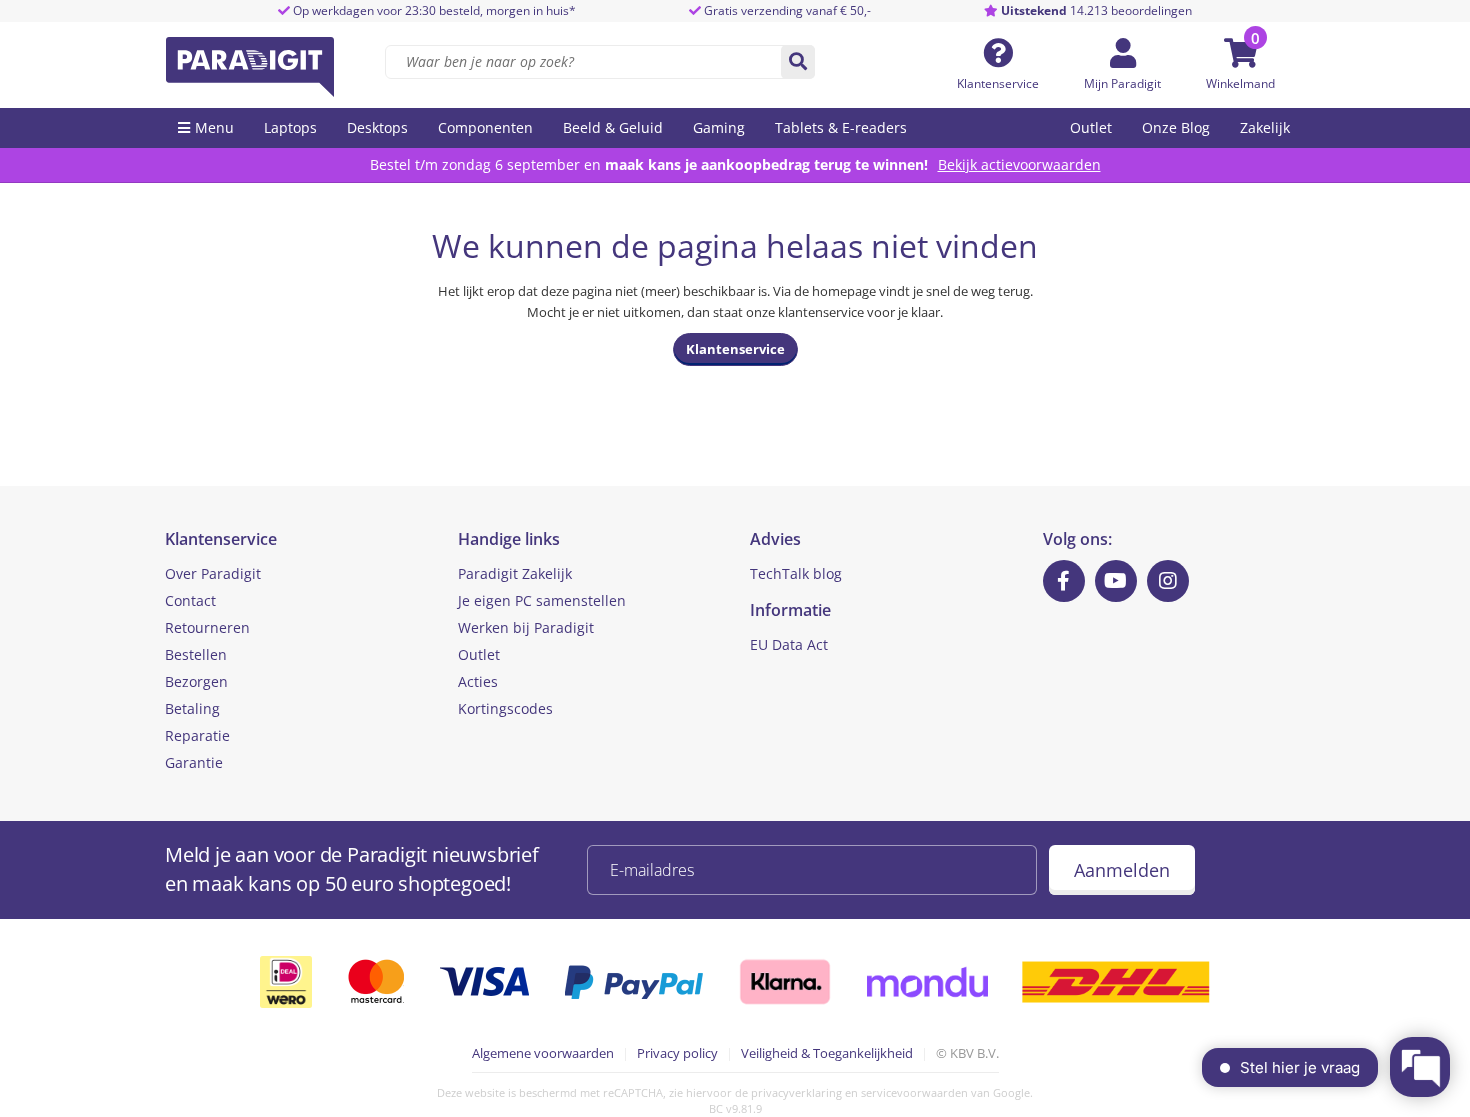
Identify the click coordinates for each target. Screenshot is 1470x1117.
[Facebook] (1064, 581)
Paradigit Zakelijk (515, 573)
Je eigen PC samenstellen (542, 600)
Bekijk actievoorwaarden (1019, 164)
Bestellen (196, 654)
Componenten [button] (485, 127)
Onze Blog (1176, 127)
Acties (478, 681)
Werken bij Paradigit (526, 627)
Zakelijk (1265, 127)
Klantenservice (998, 83)
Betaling (192, 708)
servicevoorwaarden (914, 1092)
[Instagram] (1168, 581)
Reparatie (197, 735)
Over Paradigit (213, 573)
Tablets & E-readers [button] (841, 127)
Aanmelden (1122, 870)
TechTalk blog (796, 573)
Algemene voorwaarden (543, 1053)
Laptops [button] (290, 127)
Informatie (790, 610)
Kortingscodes (505, 708)
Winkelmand (1240, 83)
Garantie (194, 762)
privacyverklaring (796, 1092)
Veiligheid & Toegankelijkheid (827, 1053)
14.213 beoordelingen (1096, 10)
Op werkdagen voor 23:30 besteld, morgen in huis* (433, 10)
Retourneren (207, 627)
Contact (190, 600)
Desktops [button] (377, 127)
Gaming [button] (719, 127)
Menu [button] (214, 127)
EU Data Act (789, 644)
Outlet (1091, 127)
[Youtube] (1116, 581)
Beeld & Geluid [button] (613, 127)
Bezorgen (196, 681)
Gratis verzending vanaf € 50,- (787, 10)
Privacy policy (677, 1053)
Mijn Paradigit (1122, 83)
